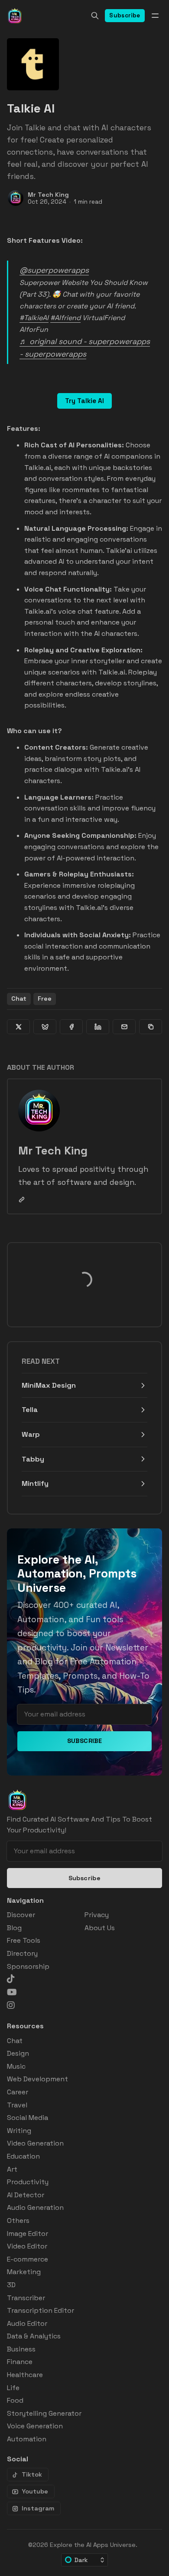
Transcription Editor (41, 2310)
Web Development (37, 2079)
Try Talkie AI (84, 401)
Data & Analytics (34, 2336)
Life (13, 2388)
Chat (19, 999)
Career (18, 2092)
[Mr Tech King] (16, 198)
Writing (19, 2131)
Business (21, 2349)
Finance (20, 2362)
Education (23, 2156)
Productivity (28, 2182)
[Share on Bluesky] (45, 1027)
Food (15, 2400)
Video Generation (35, 2143)
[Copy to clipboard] (151, 1027)
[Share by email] (124, 1027)
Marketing (24, 2272)
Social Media (28, 2118)
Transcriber (26, 2298)
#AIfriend (65, 318)
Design (18, 2053)
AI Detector (26, 2195)
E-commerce (28, 2259)
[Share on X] (18, 1027)
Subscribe (125, 15)
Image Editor (28, 2234)
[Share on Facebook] (71, 1027)
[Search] (95, 16)
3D (11, 2285)
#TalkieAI (34, 318)
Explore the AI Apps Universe (93, 2545)
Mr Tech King (48, 195)
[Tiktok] (11, 1979)
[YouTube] (12, 1992)
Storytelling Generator (44, 2413)
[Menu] (155, 16)
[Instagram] (11, 2005)
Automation (27, 2439)
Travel (17, 2105)
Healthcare (25, 2375)
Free (45, 999)
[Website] (22, 1200)
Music (16, 2066)
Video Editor (27, 2246)
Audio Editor (27, 2323)
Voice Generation (35, 2426)
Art (12, 2169)
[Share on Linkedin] (98, 1027)
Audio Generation (35, 2207)
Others (18, 2221)
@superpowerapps (54, 270)
